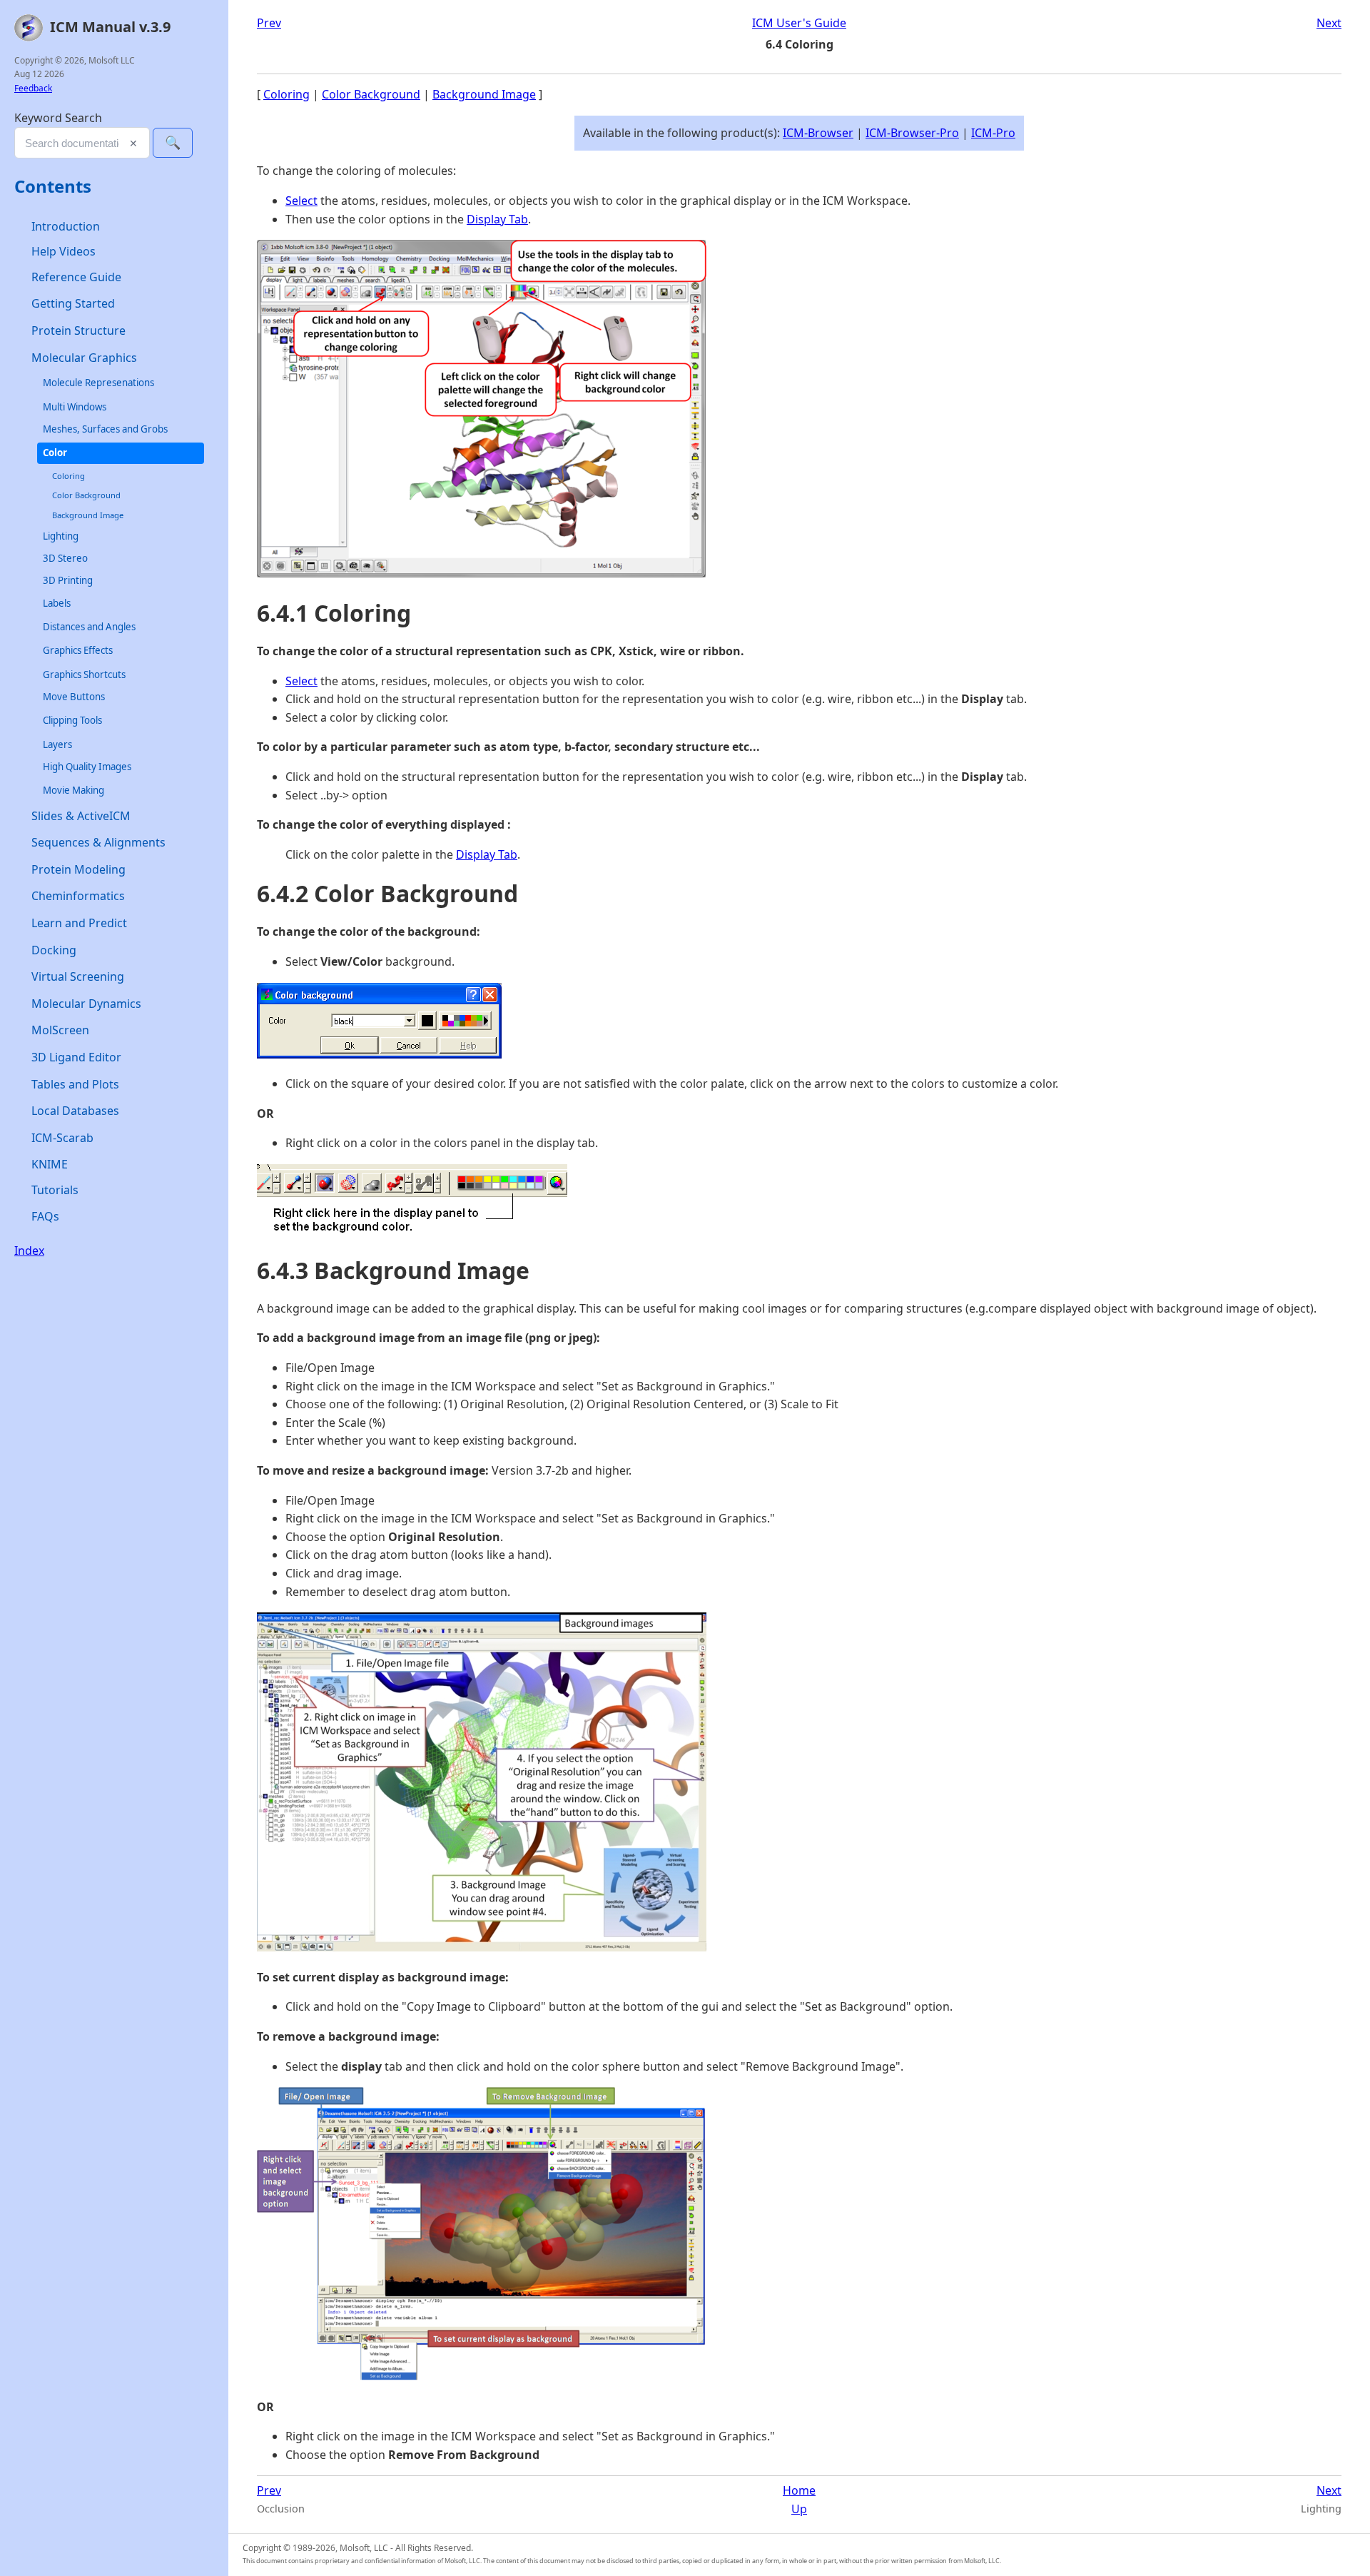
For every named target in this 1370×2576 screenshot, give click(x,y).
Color (55, 453)
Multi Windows (75, 407)
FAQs (45, 1217)
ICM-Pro (993, 133)
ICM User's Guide (799, 23)
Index (29, 1251)
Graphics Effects (78, 651)
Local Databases (75, 1111)
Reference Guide (76, 277)
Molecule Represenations (98, 383)
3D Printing (68, 581)
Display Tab (497, 219)
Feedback (33, 88)
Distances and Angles (89, 627)
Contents (53, 187)
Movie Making (73, 791)
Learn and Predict (79, 923)
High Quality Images (87, 767)
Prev (269, 23)
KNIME (50, 1165)
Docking (54, 950)
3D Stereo (65, 558)
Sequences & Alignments (98, 843)
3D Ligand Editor (76, 1057)
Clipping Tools (72, 721)
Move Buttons (74, 697)
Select (301, 201)
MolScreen (60, 1031)
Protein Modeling (78, 869)
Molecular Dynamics (86, 1004)
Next (1329, 23)
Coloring (68, 476)
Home (799, 2490)
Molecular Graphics (84, 358)
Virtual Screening (78, 976)
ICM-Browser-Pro (912, 133)
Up (799, 2509)
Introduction (66, 226)
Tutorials (55, 1190)
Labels (57, 603)
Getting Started (73, 304)
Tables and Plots (75, 1084)
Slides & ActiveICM (81, 816)
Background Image (88, 515)
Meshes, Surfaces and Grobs (105, 429)
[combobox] (82, 143)
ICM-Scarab (62, 1138)
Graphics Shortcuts (84, 675)
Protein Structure (78, 330)
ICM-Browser (818, 133)
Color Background (86, 496)
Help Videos (64, 252)
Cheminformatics (78, 896)
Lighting (61, 536)
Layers (57, 744)
